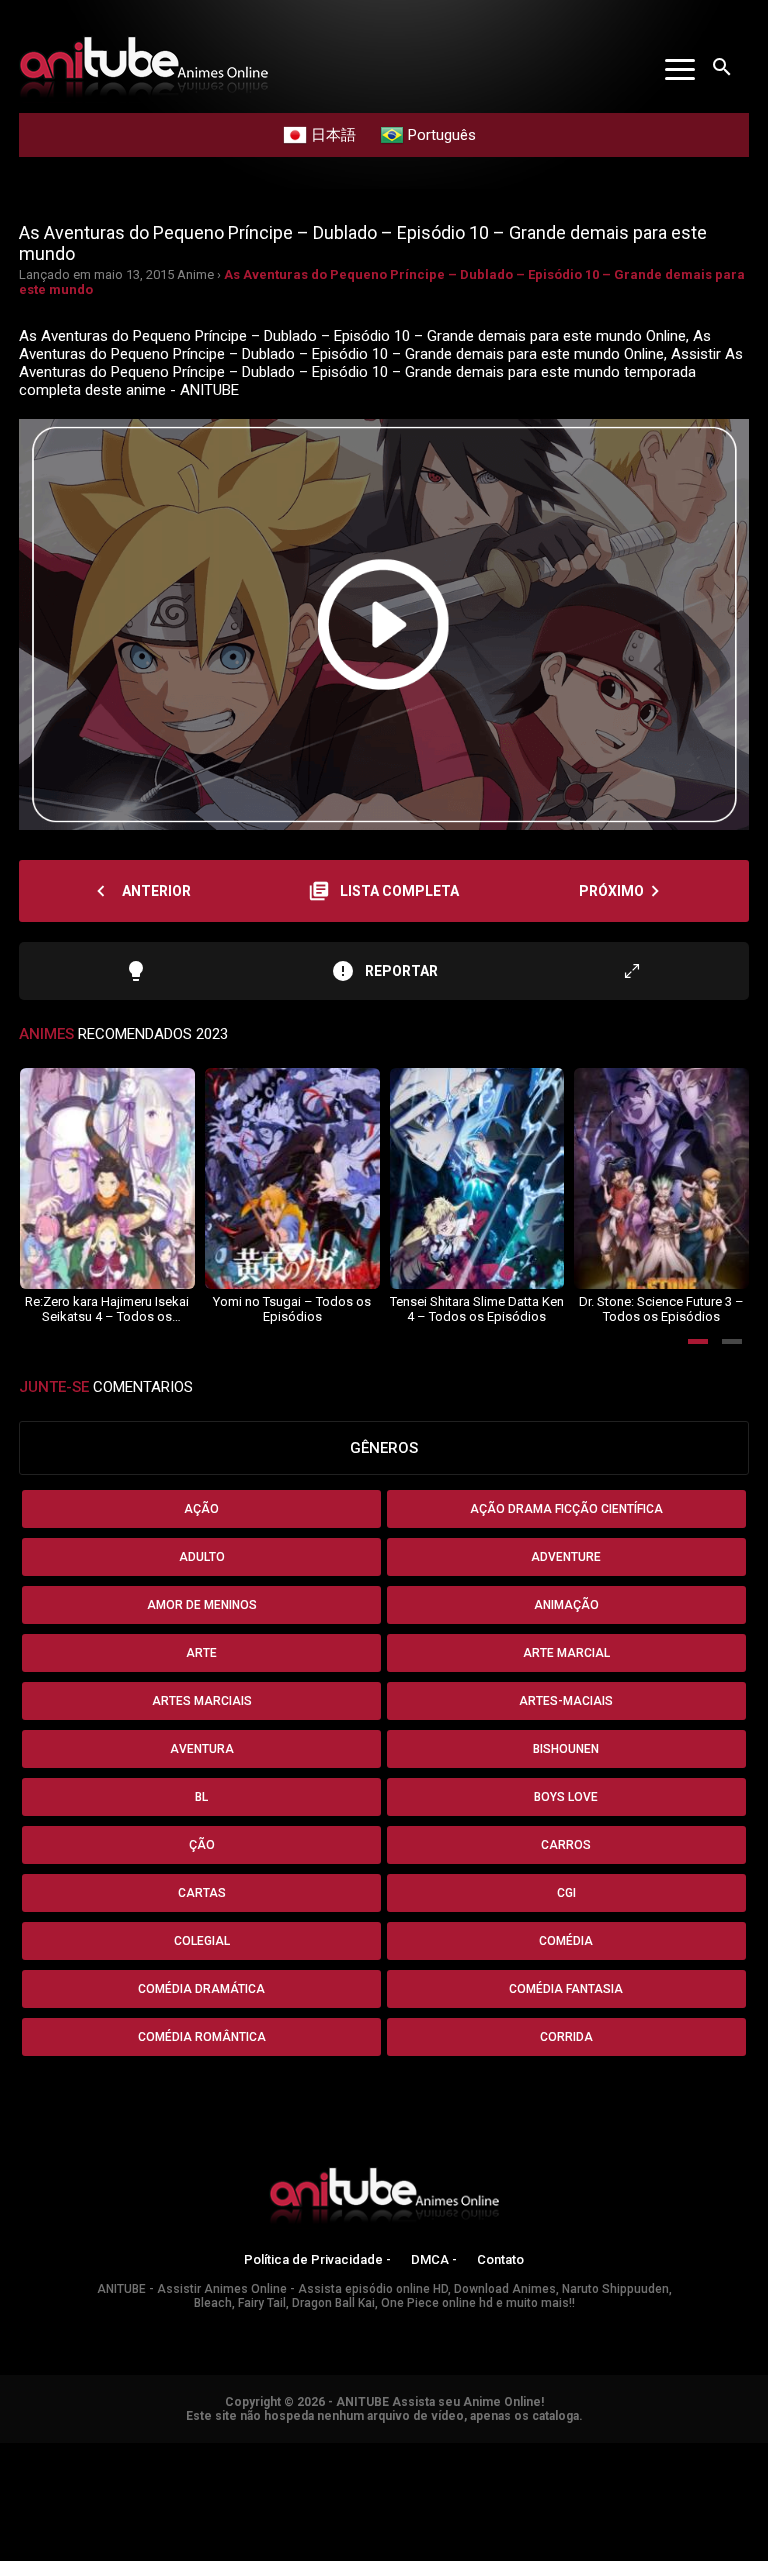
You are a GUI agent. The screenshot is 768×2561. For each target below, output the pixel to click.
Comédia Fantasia (566, 1989)
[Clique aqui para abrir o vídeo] (384, 624)
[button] (698, 1341)
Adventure (566, 1557)
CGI (566, 1893)
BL (201, 1797)
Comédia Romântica (202, 2037)
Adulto (202, 1557)
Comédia (566, 1941)
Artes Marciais (202, 1701)
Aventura (202, 1749)
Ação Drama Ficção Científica (566, 1509)
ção (202, 1845)
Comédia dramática (201, 1989)
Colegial (202, 1941)
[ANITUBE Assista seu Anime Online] (384, 2199)
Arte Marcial (566, 1653)
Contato (500, 2259)
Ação (201, 1509)
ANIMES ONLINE (53, 2452)
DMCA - (434, 2259)
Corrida (566, 2037)
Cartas (202, 1893)
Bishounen (566, 1749)
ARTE (201, 1653)
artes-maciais (566, 1701)
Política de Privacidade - (317, 2259)
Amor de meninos (202, 1605)
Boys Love (566, 1797)
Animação (566, 1605)
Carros (566, 1845)
